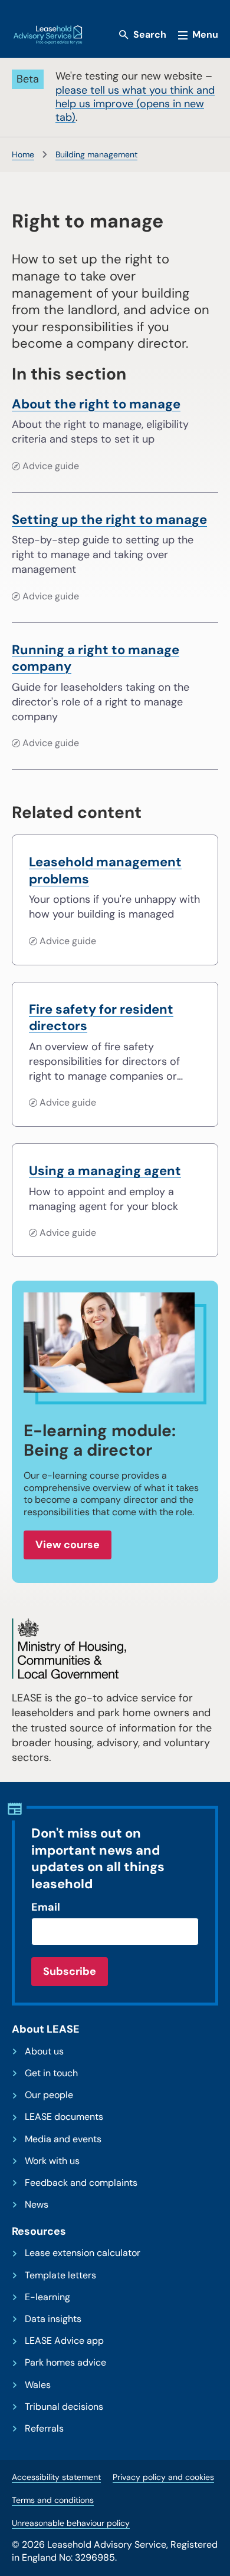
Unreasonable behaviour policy (71, 2523)
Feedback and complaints (81, 2183)
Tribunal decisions (64, 2407)
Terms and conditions (53, 2500)
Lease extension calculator (83, 2253)
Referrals (44, 2429)
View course (68, 1545)
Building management (96, 154)
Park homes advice (65, 2363)
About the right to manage (96, 404)
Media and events (63, 2139)
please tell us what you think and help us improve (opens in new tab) (135, 104)
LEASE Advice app (64, 2341)
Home (23, 154)
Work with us (52, 2161)
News (37, 2205)
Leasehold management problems (105, 871)
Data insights (53, 2319)
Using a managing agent (105, 1171)
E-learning (47, 2297)
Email (46, 1907)
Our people (49, 2095)
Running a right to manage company (96, 659)
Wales (38, 2385)
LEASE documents (64, 2117)
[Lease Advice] (48, 35)
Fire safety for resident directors (101, 1018)
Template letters (60, 2275)
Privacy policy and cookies (163, 2477)
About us (44, 2051)
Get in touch (51, 2073)
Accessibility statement (56, 2477)
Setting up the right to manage (109, 520)
